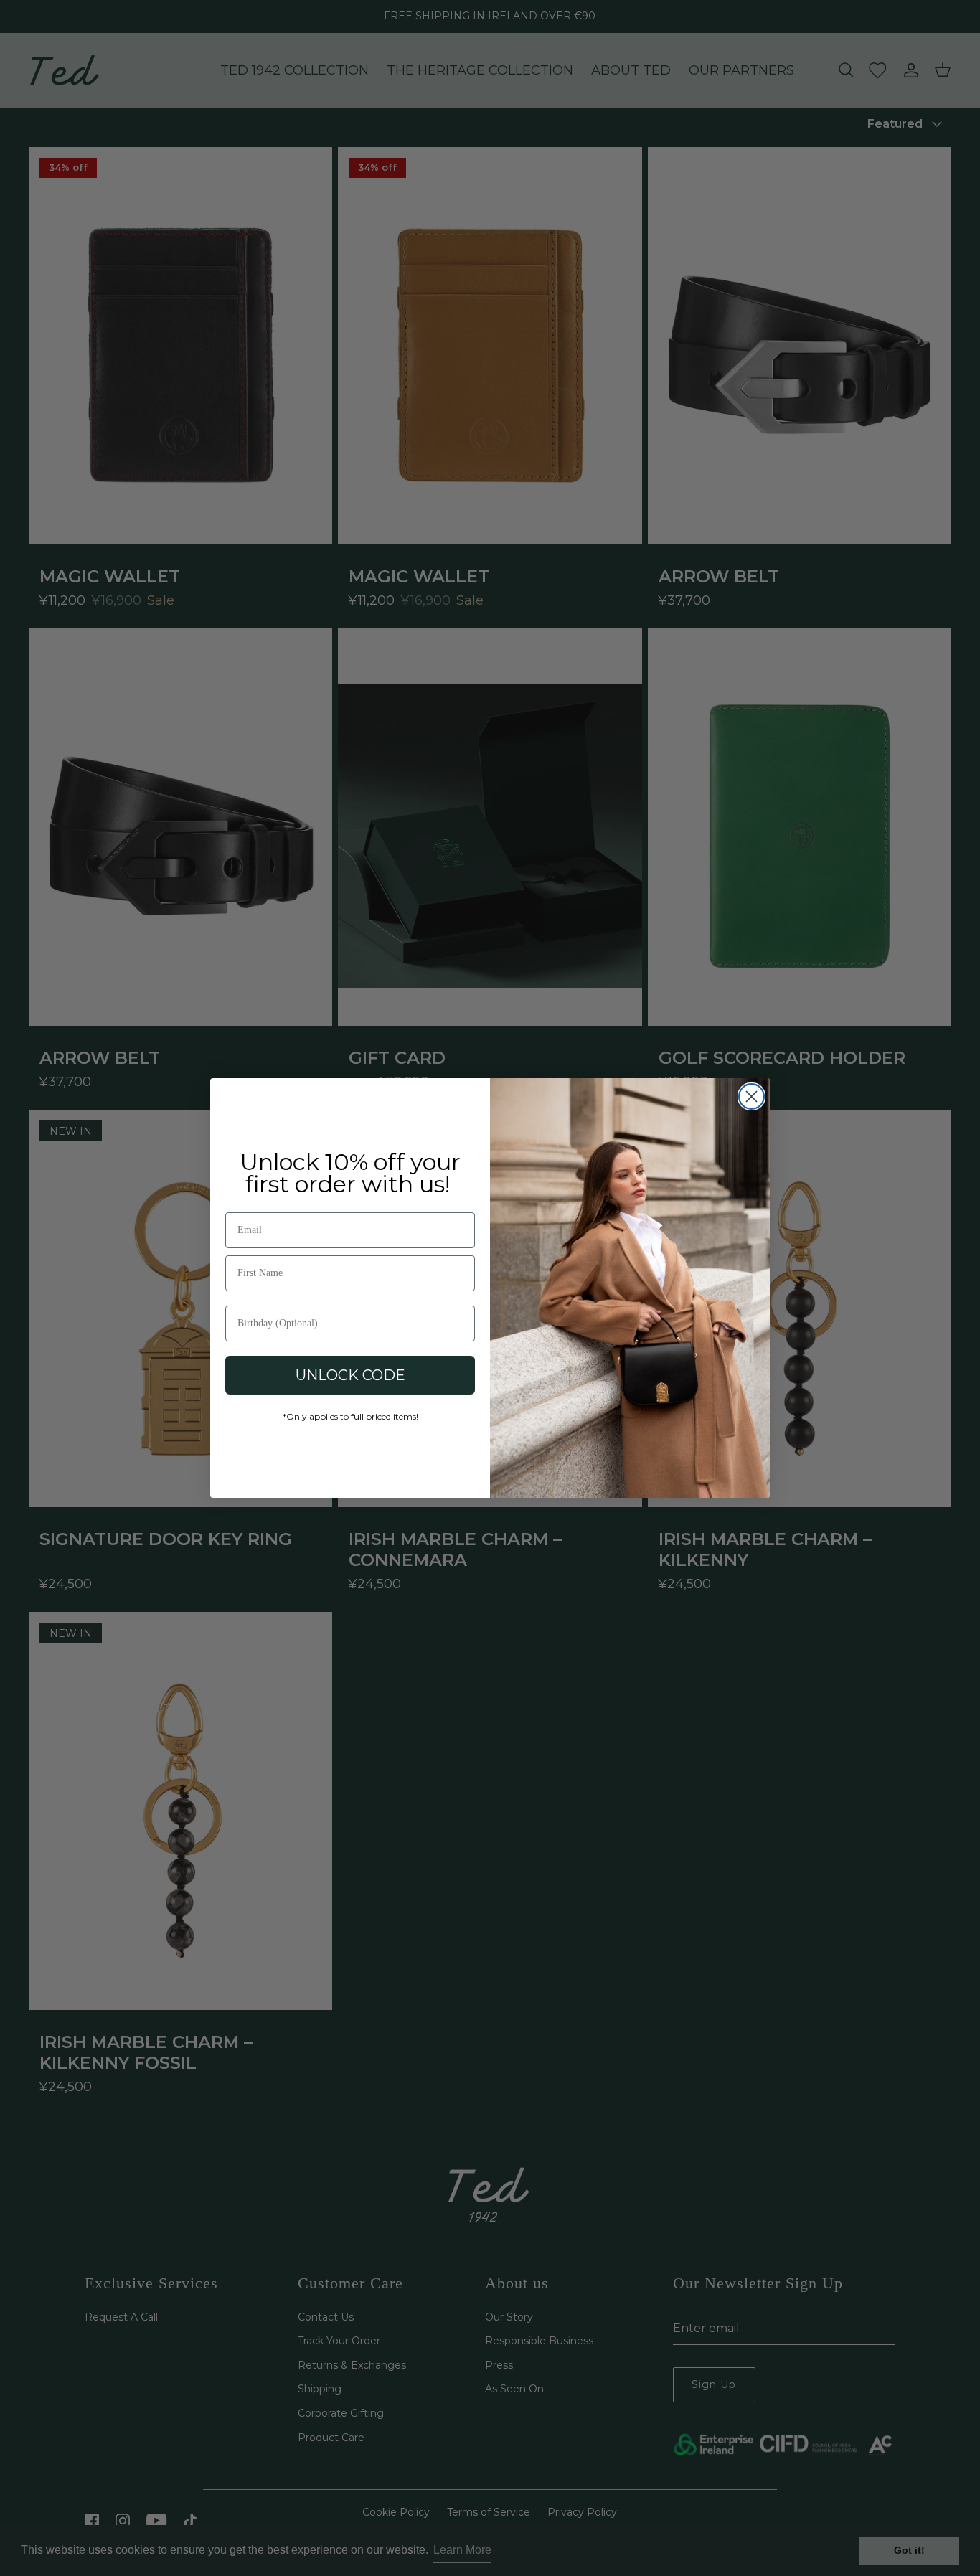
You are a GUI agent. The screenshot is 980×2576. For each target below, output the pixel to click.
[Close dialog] (752, 1096)
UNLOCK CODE (350, 1375)
